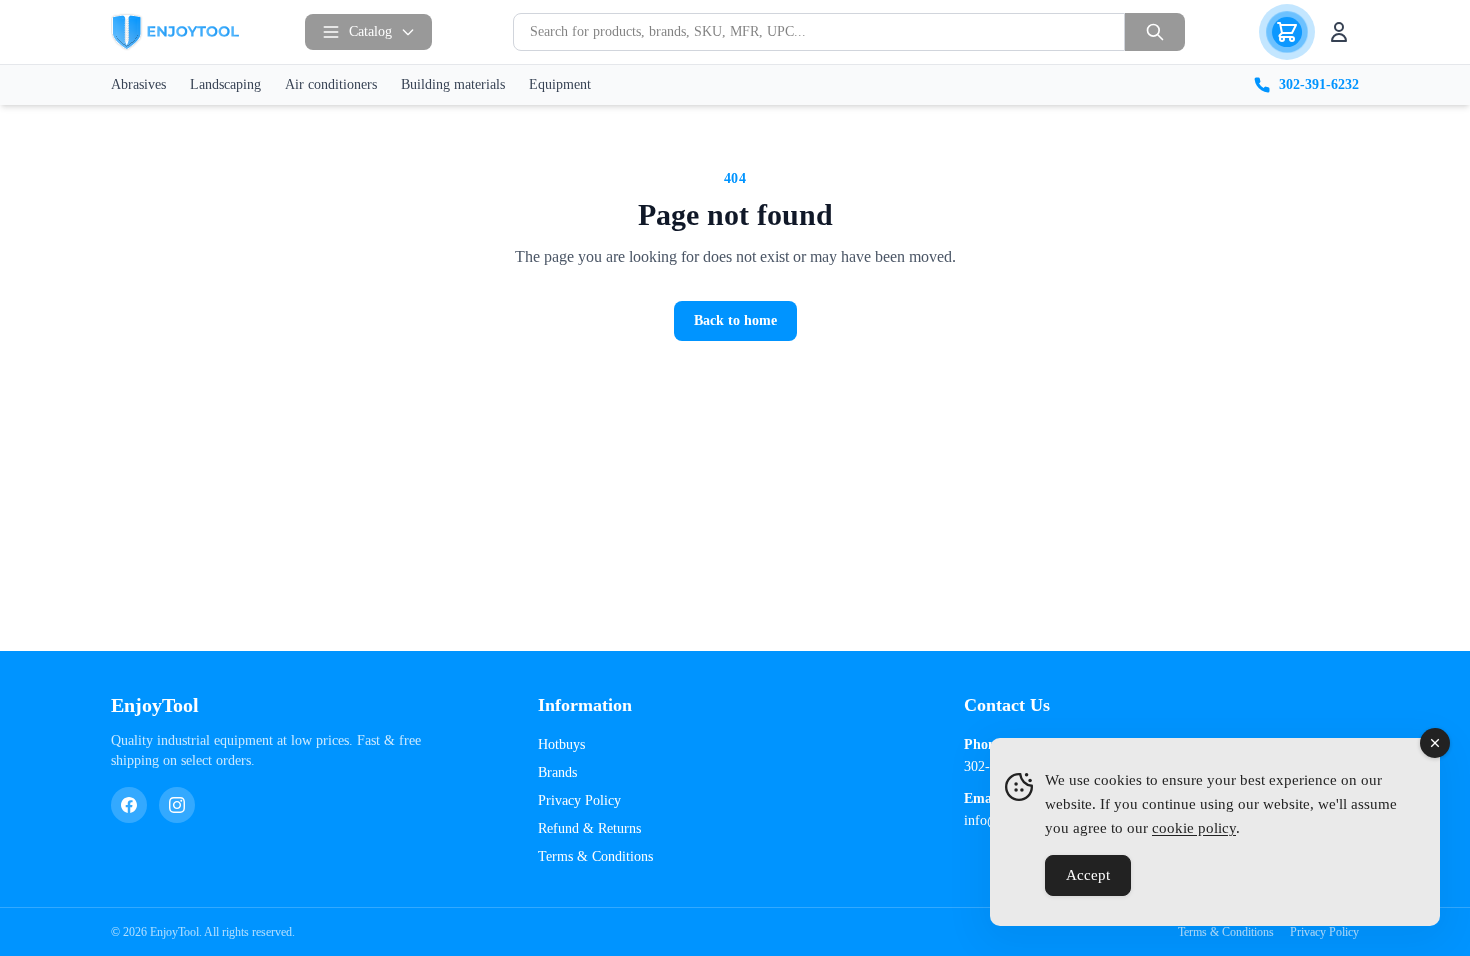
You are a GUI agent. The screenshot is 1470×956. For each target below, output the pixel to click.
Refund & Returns (589, 828)
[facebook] (129, 805)
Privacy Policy (579, 800)
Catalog (370, 31)
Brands (557, 772)
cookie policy (1194, 828)
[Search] (1155, 32)
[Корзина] (1287, 32)
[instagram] (177, 805)
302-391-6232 (1319, 84)
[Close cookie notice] (1435, 743)
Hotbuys (561, 744)
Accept (1088, 875)
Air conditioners (331, 84)
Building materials (453, 84)
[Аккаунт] (1339, 32)
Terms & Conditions (595, 856)
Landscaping (225, 84)
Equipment (560, 84)
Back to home (735, 320)
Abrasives (138, 84)
